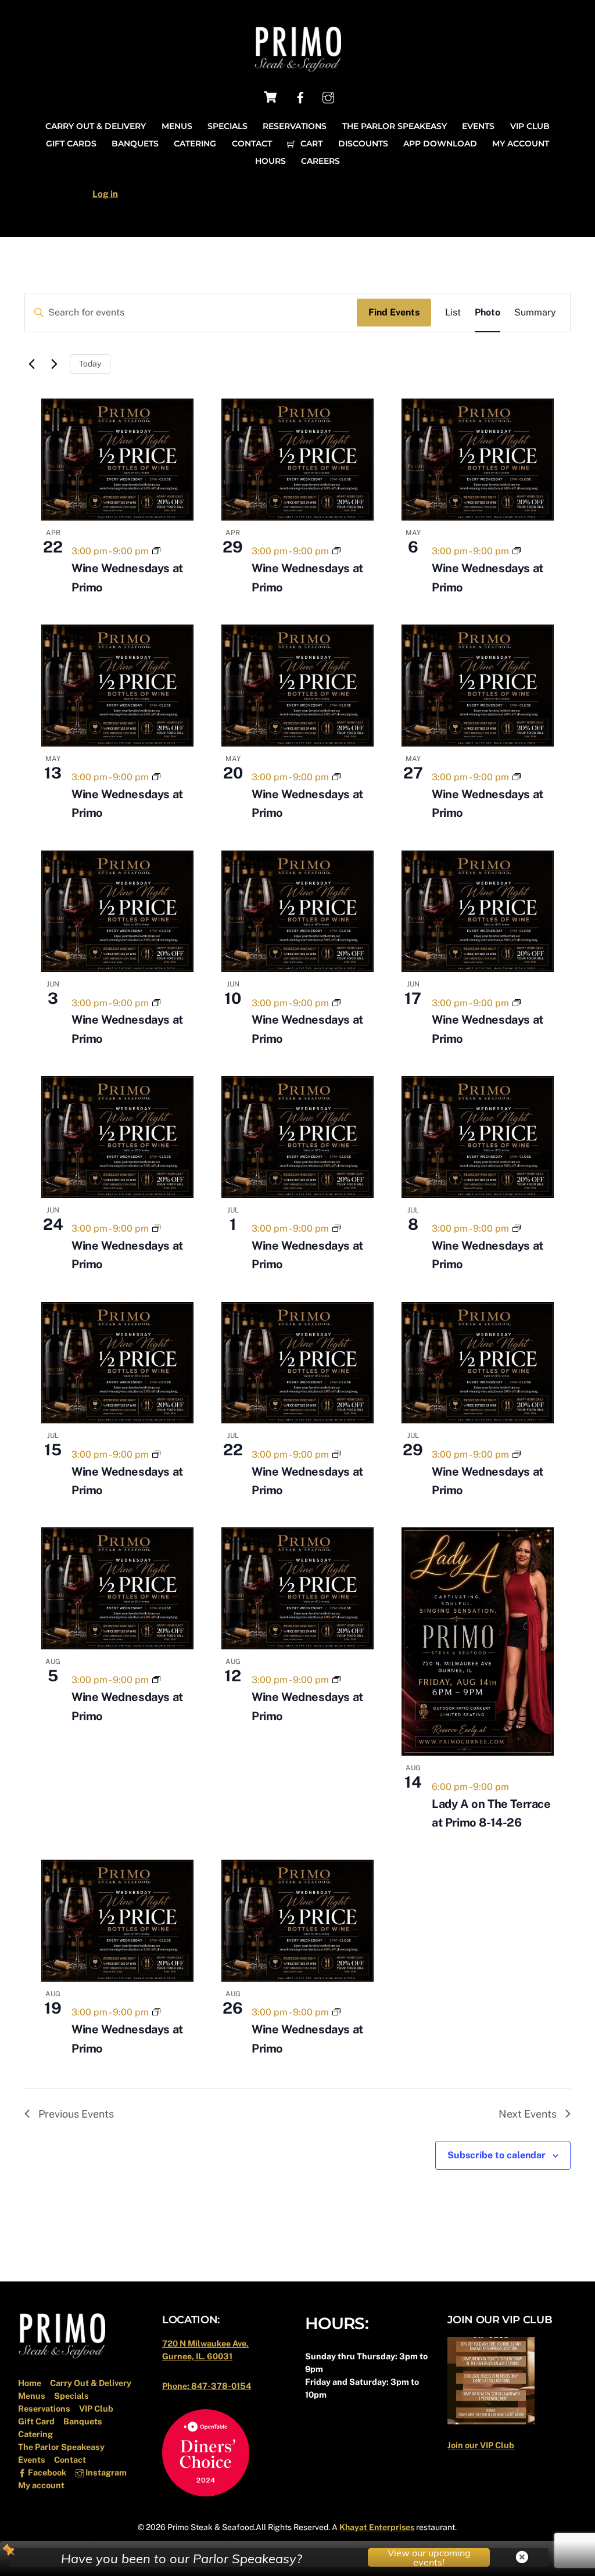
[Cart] (270, 97)
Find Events (394, 312)
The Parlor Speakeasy (395, 126)
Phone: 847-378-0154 (207, 2386)
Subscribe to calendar (497, 2155)
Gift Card (36, 2421)
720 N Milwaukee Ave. (205, 2343)
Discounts (363, 143)
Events (478, 126)
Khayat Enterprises (377, 2527)
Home (30, 2383)
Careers (320, 161)
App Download (440, 143)
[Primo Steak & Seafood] (297, 68)
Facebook (46, 2472)
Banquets (135, 143)
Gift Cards (71, 143)
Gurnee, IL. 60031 (197, 2356)
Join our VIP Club (481, 2445)
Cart (310, 143)
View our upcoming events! (429, 2557)
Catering (195, 143)
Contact (252, 143)
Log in (105, 194)
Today (90, 364)
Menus (177, 126)
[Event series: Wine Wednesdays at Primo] (156, 551)
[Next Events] (54, 364)
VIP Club (530, 126)
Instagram (105, 2472)
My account (521, 143)
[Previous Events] (31, 364)
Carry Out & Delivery (96, 126)
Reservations (295, 126)
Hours (270, 161)
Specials (227, 126)
